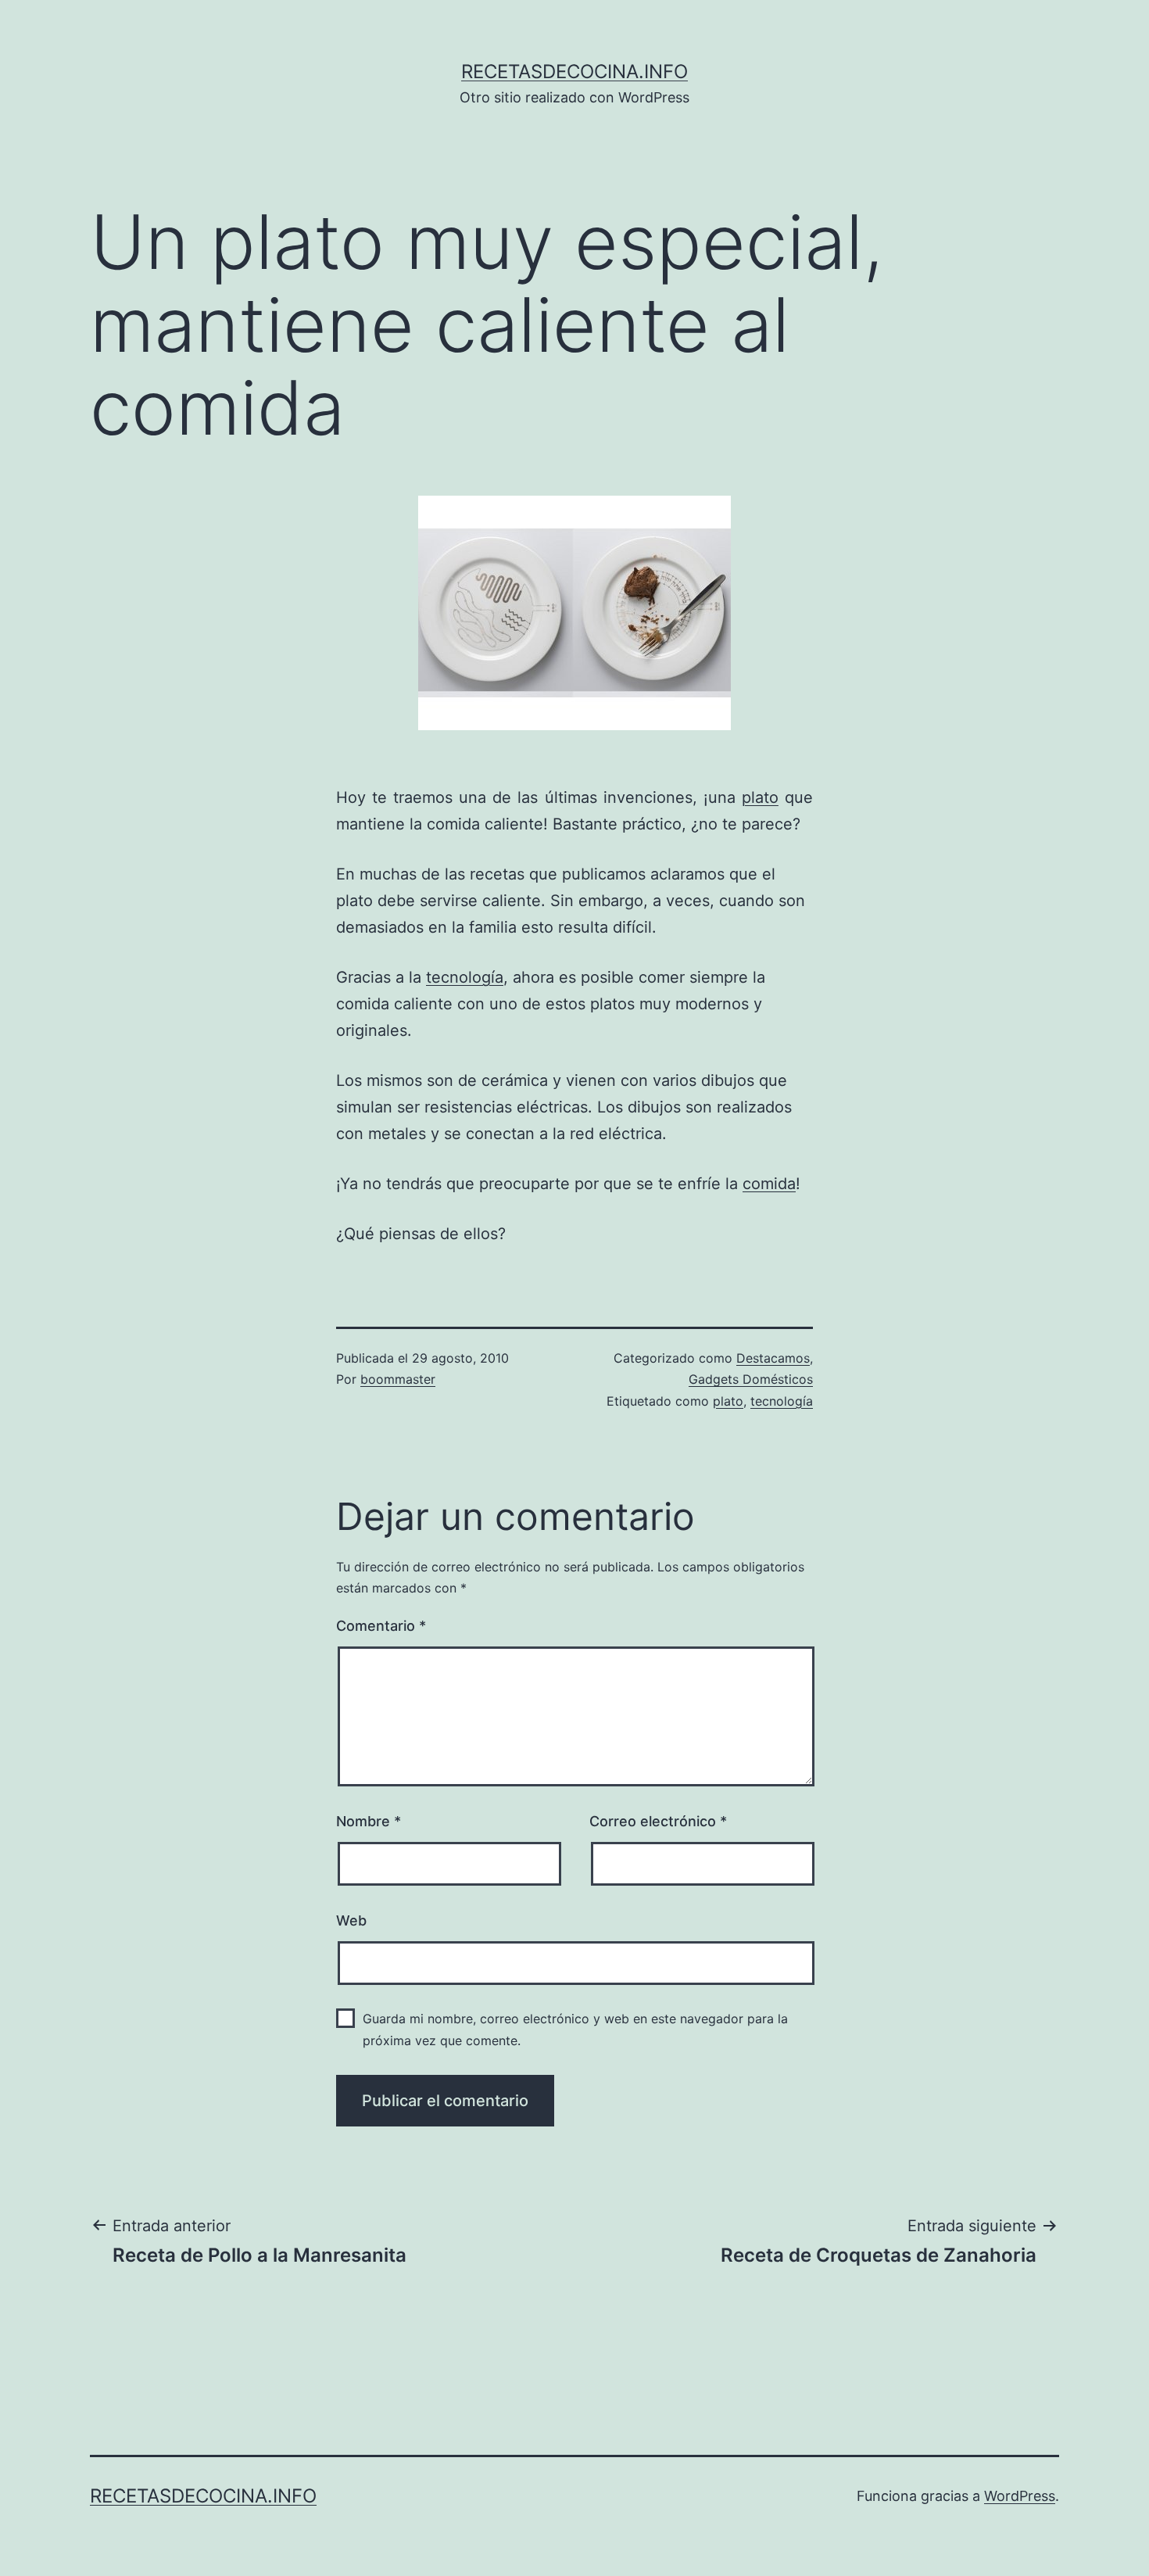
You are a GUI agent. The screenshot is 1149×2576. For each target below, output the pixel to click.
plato (760, 797)
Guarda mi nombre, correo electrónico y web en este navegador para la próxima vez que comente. (575, 2029)
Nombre (369, 1821)
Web (351, 1920)
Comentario (381, 1626)
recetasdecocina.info (574, 72)
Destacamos (773, 1358)
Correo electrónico (658, 1821)
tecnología (465, 977)
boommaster (398, 1379)
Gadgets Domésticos (751, 1379)
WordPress (1020, 2496)
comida (769, 1184)
